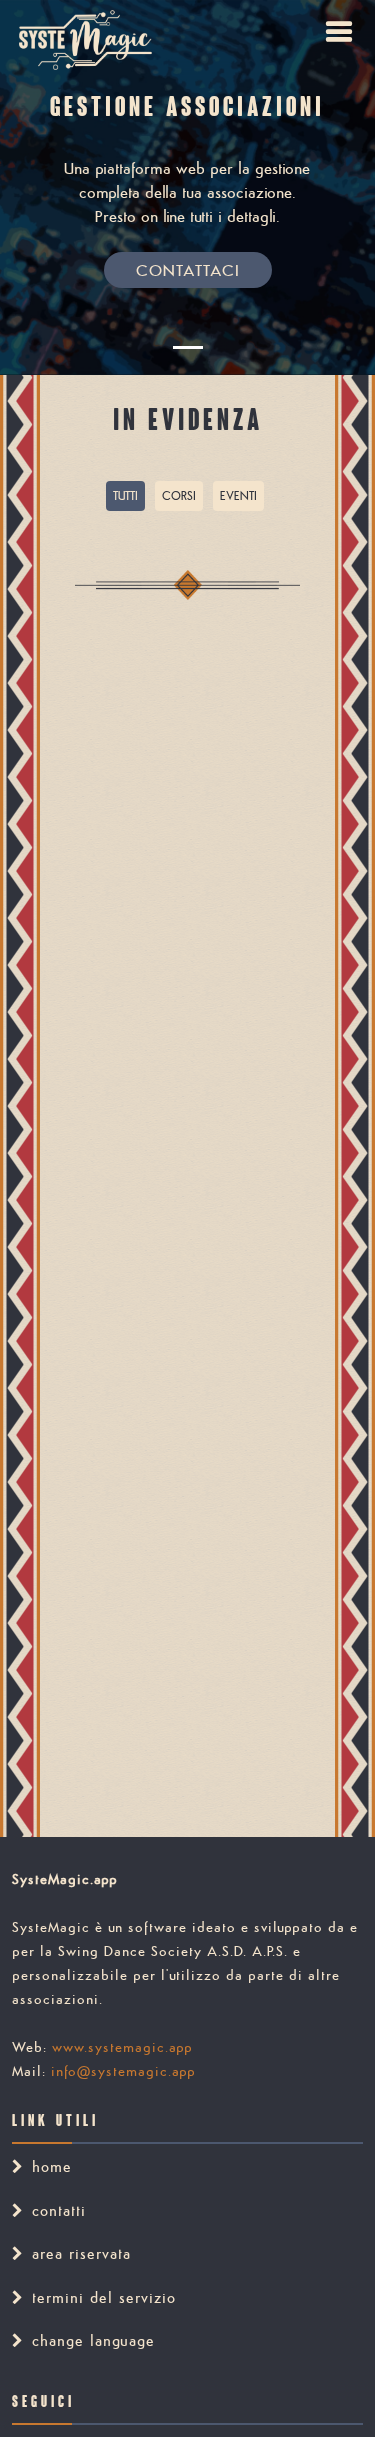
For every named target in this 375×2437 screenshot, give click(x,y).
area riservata (81, 2253)
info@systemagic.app (123, 2071)
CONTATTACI (188, 270)
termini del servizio (104, 2297)
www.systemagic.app (122, 2047)
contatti (59, 2210)
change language (93, 2340)
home (52, 2166)
